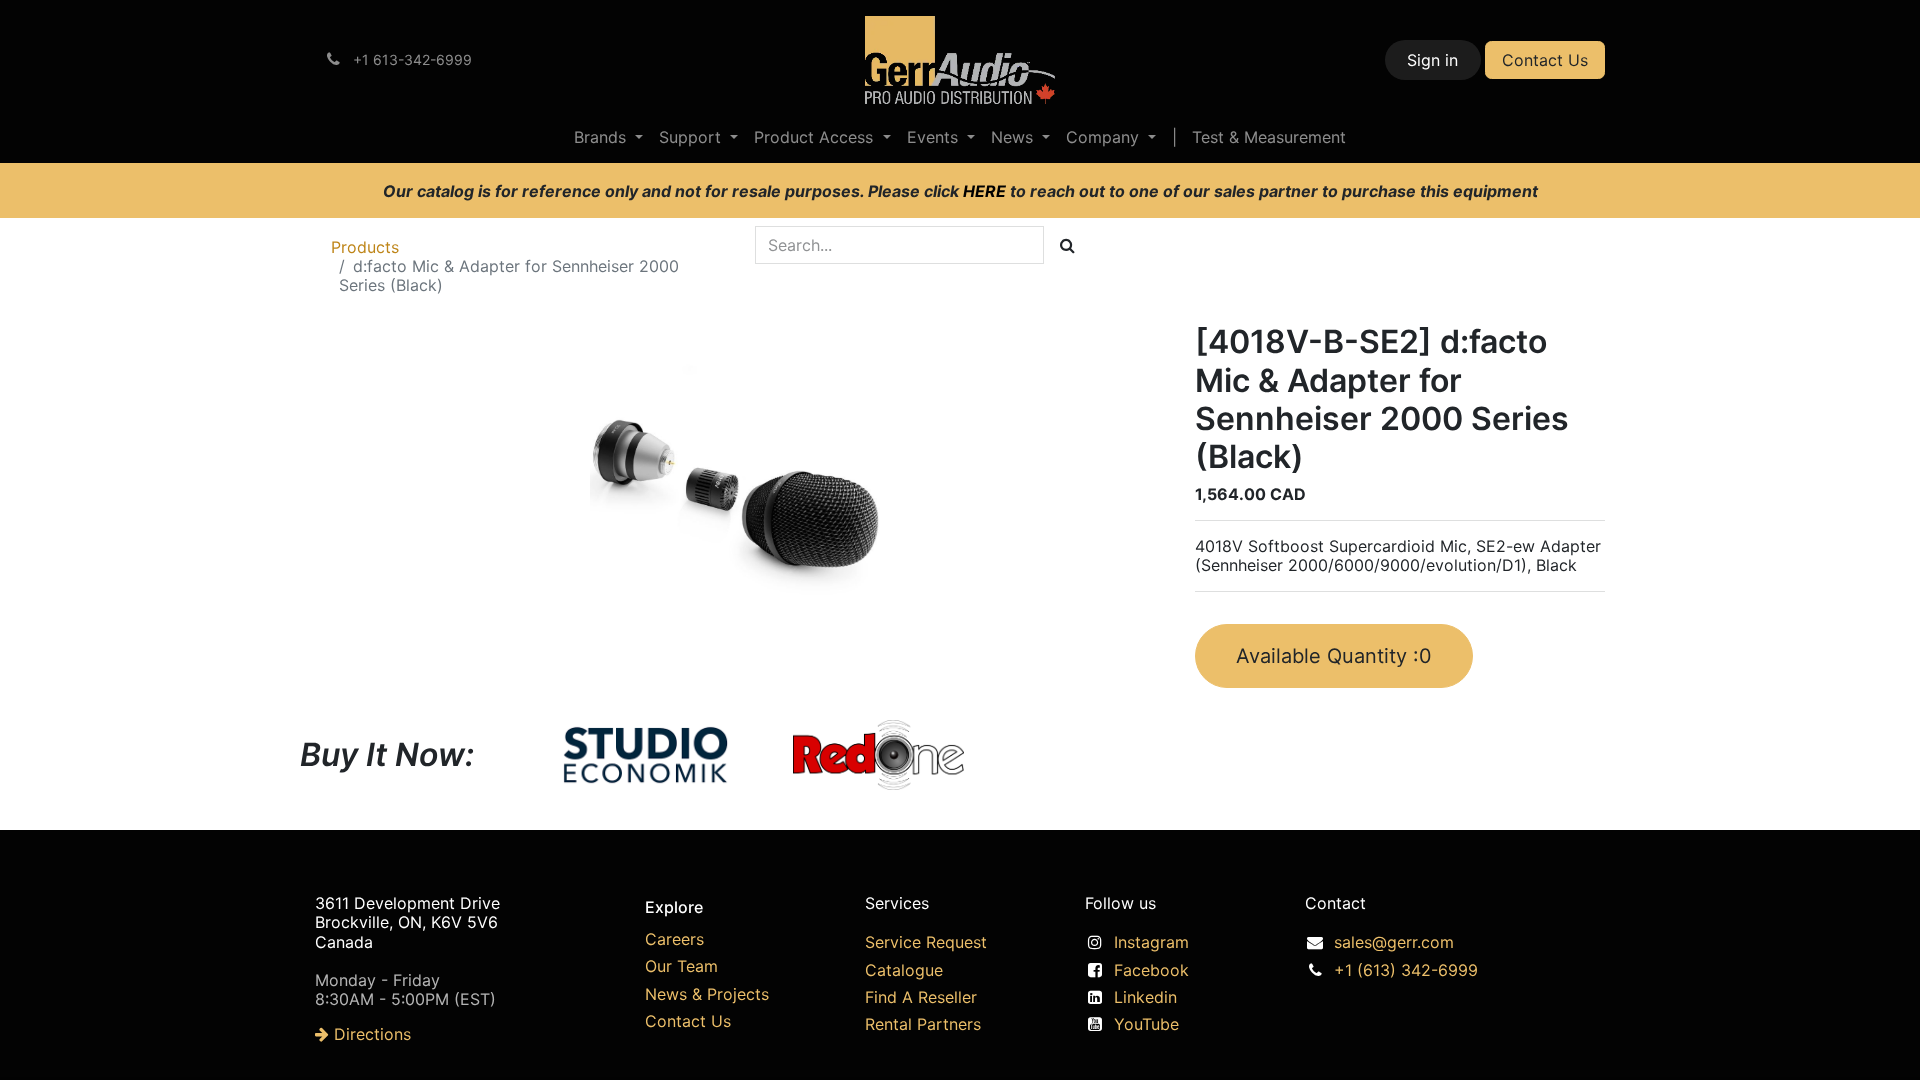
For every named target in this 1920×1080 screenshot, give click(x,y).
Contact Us (1545, 60)
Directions (370, 1034)
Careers (674, 939)
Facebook (1151, 970)
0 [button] (1334, 656)
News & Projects (707, 994)
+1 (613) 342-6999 (1406, 970)
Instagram (1151, 942)
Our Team (681, 966)
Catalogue (904, 970)
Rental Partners (923, 1024)
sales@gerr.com (1394, 942)
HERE (986, 191)
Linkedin (1145, 997)
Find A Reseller (921, 997)
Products (365, 247)
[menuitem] (608, 137)
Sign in (1432, 60)
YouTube (1146, 1024)
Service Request (926, 942)
